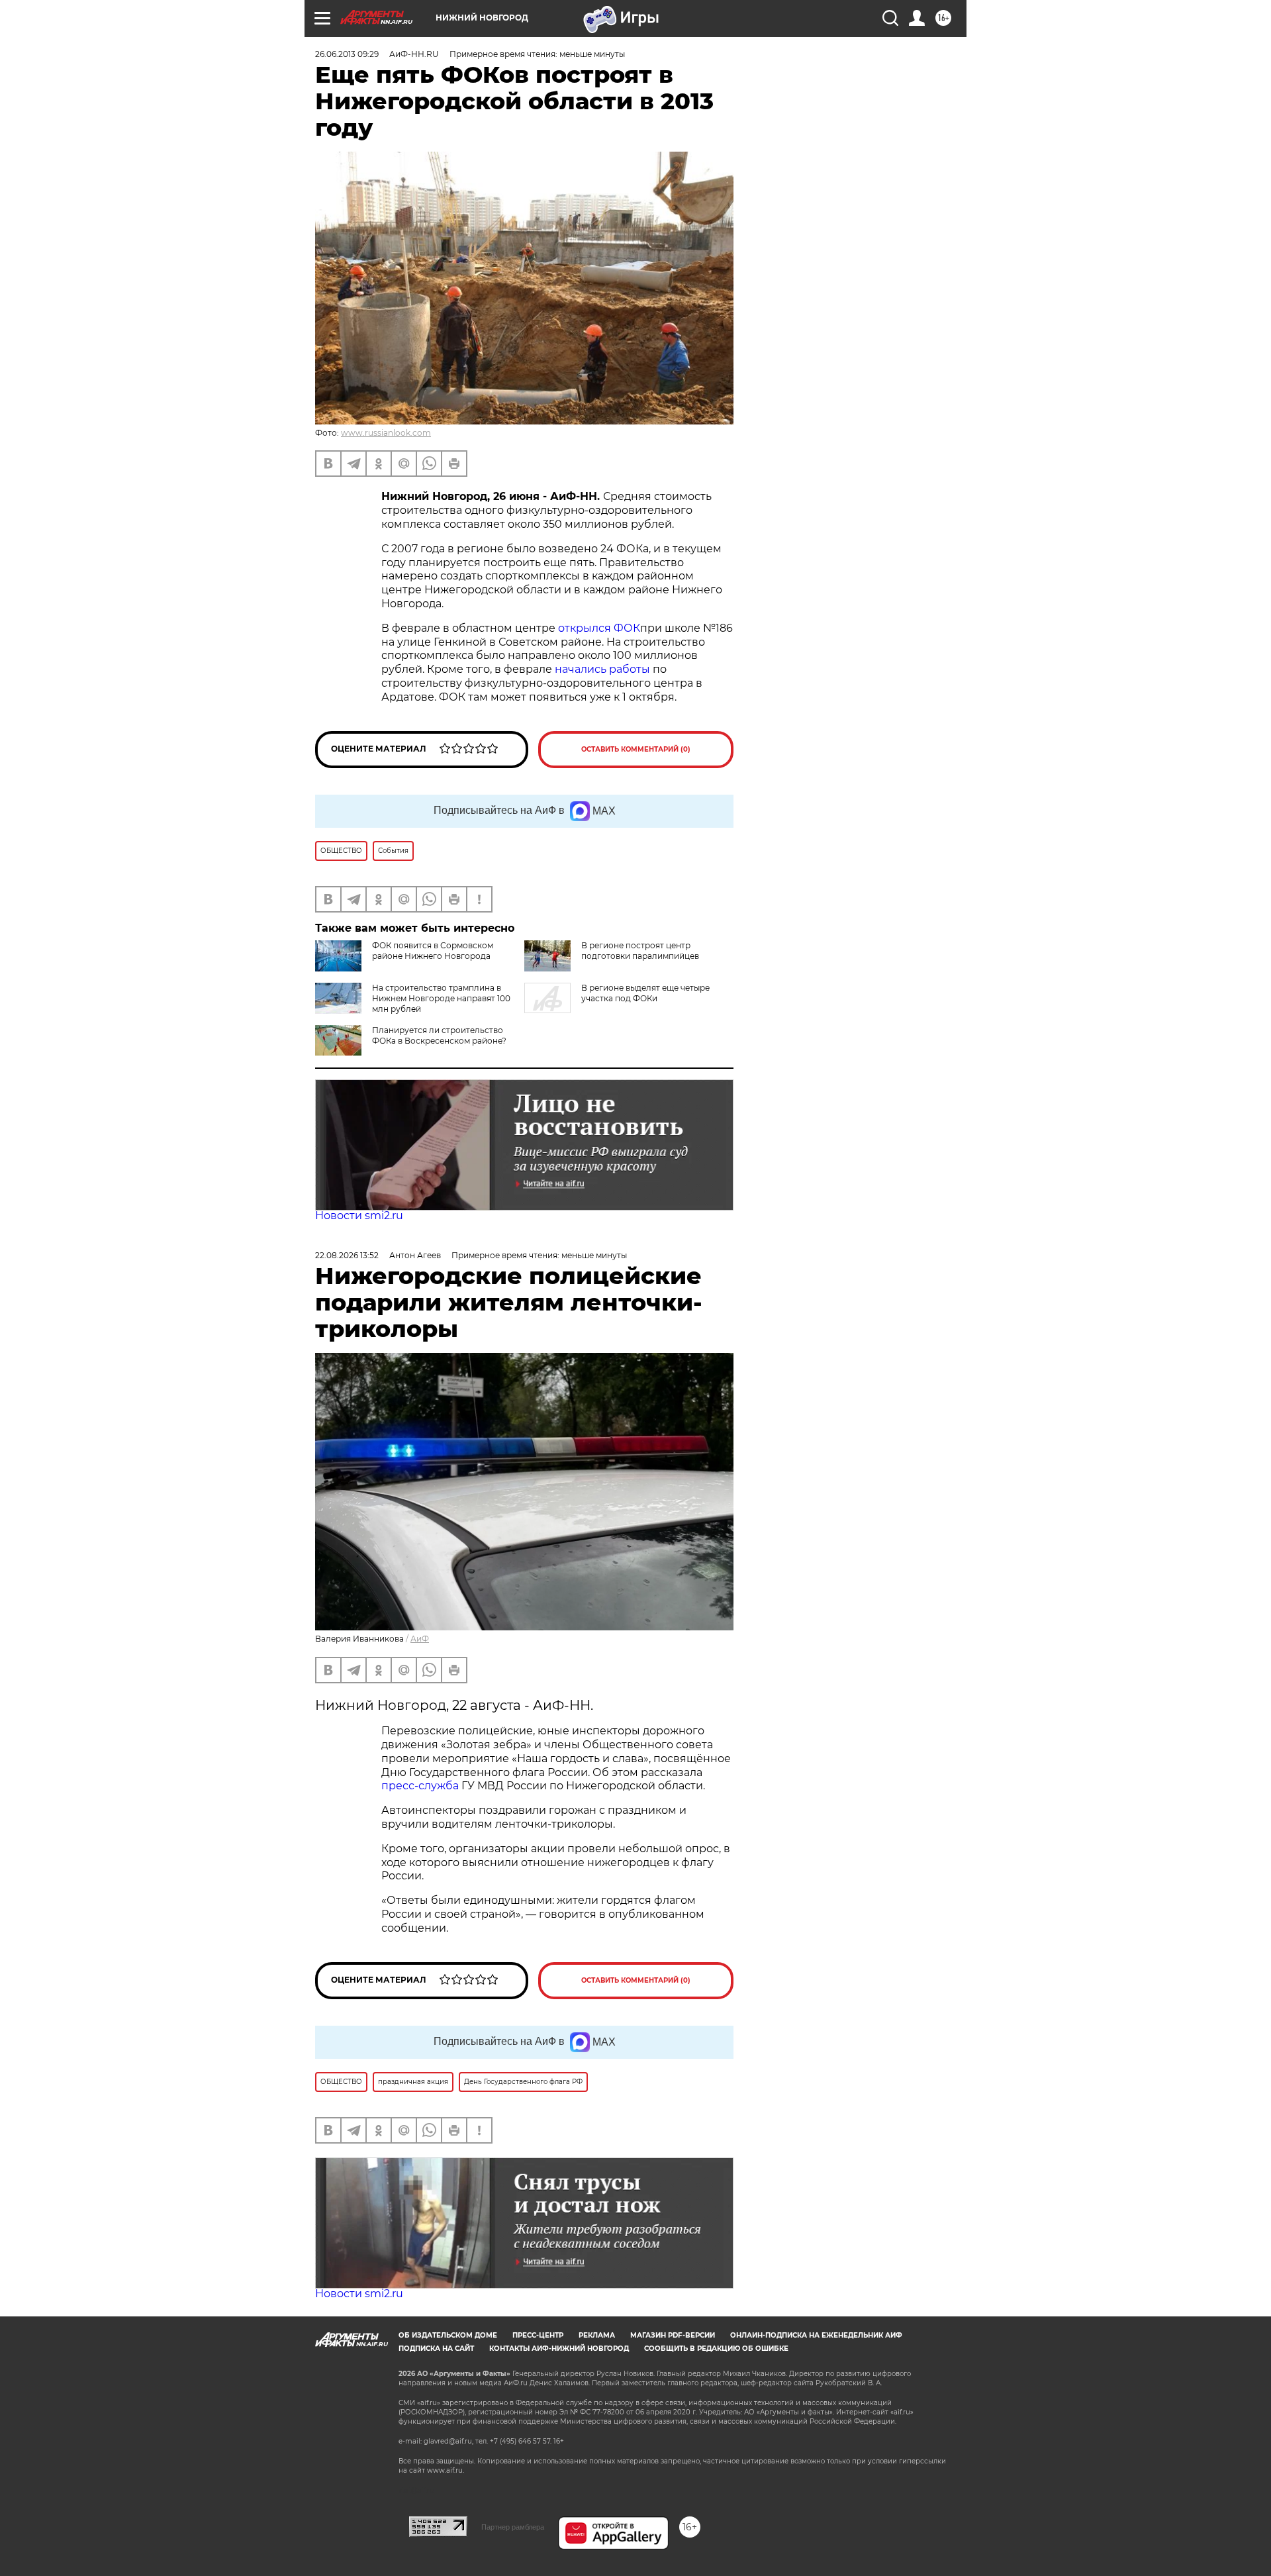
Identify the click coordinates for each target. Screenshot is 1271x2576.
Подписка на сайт (436, 2349)
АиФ (420, 1639)
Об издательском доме (448, 2335)
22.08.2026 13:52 (347, 1255)
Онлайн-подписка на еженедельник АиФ (816, 2335)
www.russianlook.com (386, 433)
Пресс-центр (538, 2335)
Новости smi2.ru (359, 1215)
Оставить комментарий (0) (636, 749)
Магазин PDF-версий (673, 2335)
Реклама (597, 2335)
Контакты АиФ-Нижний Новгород (559, 2349)
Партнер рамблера (513, 2527)
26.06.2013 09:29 (347, 54)
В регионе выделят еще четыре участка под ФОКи (645, 993)
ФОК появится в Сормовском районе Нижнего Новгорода (433, 951)
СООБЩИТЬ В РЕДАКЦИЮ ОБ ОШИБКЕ (716, 2349)
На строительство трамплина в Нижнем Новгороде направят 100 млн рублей (441, 998)
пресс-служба (420, 1786)
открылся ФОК (599, 628)
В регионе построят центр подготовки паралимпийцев (640, 951)
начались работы (602, 669)
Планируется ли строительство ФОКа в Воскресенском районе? (439, 1035)
